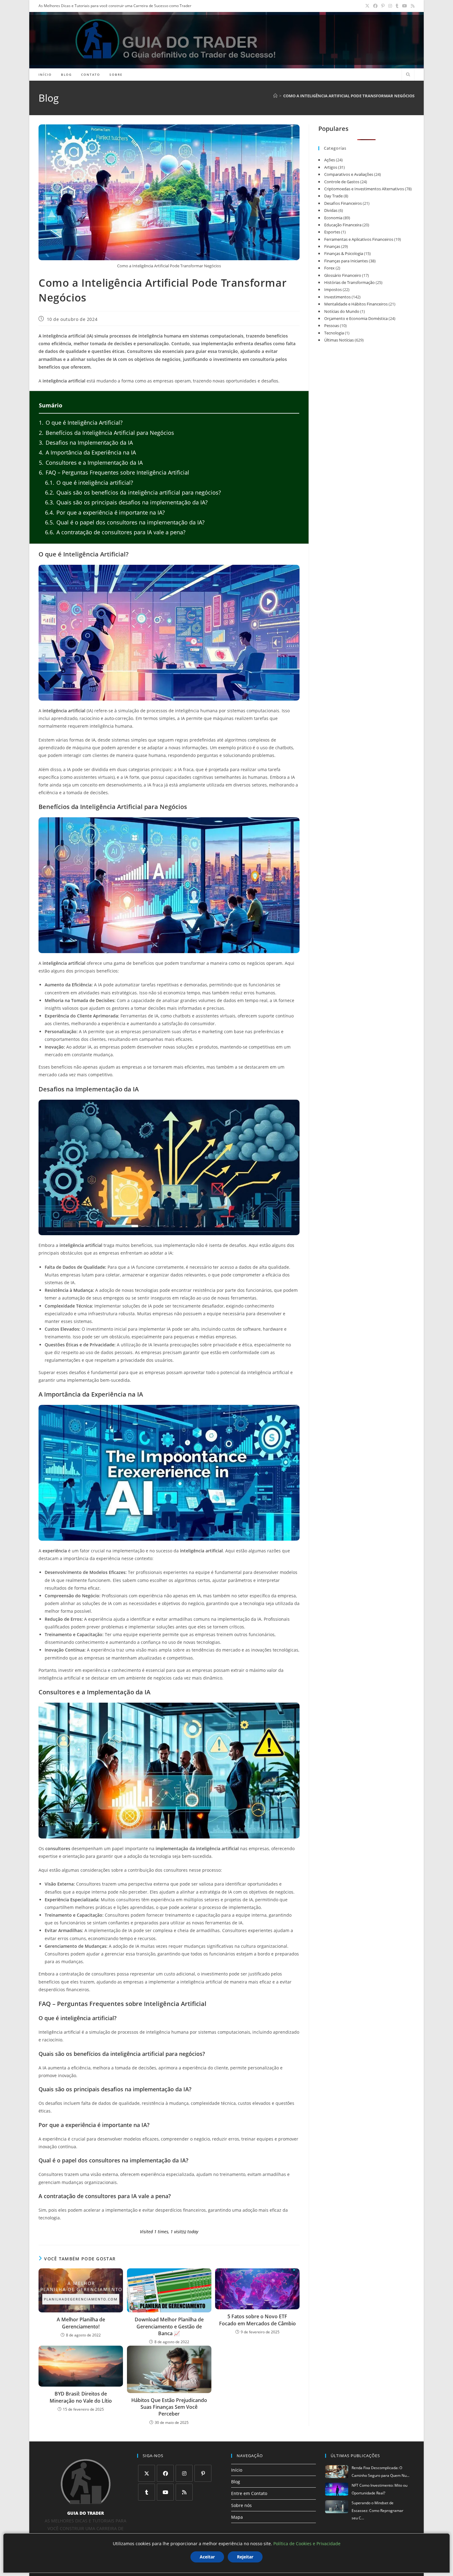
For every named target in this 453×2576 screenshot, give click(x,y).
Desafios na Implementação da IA (86, 443)
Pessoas (332, 326)
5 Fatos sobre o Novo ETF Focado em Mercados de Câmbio (257, 2320)
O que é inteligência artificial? (89, 483)
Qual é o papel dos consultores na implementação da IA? (125, 522)
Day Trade (333, 196)
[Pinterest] (203, 2473)
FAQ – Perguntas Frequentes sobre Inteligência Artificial (114, 472)
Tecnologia (334, 333)
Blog (236, 2482)
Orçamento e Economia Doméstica (356, 318)
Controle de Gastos (342, 182)
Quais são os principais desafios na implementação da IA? (126, 502)
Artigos (331, 167)
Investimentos (337, 297)
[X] (147, 2473)
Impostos (333, 289)
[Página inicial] (275, 96)
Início (237, 2470)
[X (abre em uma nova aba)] (367, 6)
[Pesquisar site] (408, 75)
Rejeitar (245, 2557)
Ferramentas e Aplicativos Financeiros (359, 239)
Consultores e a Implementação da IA (91, 463)
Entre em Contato (249, 2493)
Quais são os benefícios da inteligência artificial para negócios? (133, 492)
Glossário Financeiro (343, 275)
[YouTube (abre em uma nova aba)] (405, 6)
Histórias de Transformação (349, 282)
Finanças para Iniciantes (346, 261)
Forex (329, 268)
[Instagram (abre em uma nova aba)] (390, 6)
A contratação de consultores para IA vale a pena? (115, 532)
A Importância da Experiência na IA (87, 452)
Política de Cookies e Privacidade (307, 2544)
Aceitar (207, 2557)
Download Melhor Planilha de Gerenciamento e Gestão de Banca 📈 (169, 2326)
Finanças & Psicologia (344, 253)
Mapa (237, 2517)
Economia (333, 218)
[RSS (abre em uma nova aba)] (412, 6)
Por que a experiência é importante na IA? (105, 512)
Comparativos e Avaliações (349, 174)
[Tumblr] (147, 2492)
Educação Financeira (343, 225)
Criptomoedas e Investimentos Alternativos (364, 189)
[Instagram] (184, 2473)
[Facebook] (165, 2473)
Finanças (332, 246)
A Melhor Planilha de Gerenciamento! (81, 2323)
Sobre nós (241, 2505)
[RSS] (184, 2492)
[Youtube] (165, 2492)
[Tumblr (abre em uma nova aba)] (397, 6)
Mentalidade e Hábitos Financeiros (356, 304)
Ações (330, 160)
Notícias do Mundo (342, 311)
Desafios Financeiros (343, 203)
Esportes (332, 232)
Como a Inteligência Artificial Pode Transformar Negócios (349, 96)
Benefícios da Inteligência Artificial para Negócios (106, 433)
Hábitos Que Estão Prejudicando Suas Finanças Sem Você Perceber (169, 2407)
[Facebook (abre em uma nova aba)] (375, 6)
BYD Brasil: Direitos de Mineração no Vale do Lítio (81, 2397)
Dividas (331, 210)
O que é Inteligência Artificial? (81, 423)
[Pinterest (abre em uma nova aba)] (383, 6)
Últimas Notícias (339, 340)
